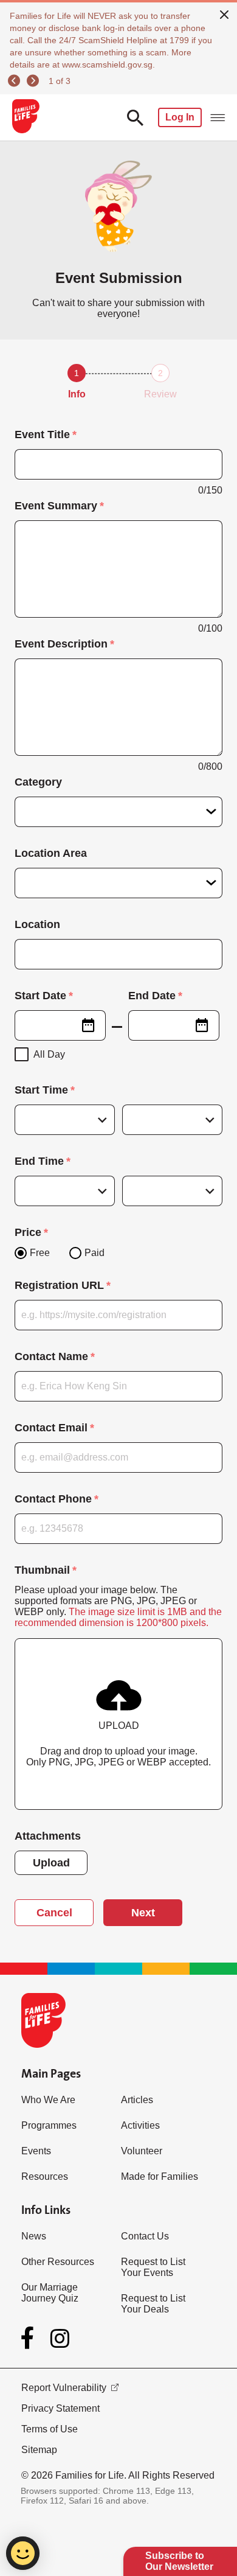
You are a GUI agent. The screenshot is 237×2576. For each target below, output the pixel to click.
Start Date (40, 996)
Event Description (61, 644)
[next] (35, 81)
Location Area (51, 853)
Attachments (48, 1836)
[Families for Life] (25, 117)
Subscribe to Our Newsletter (179, 2561)
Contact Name (51, 1356)
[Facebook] (30, 2338)
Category (38, 782)
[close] (224, 13)
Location (37, 924)
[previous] (16, 81)
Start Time (41, 1090)
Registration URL (59, 1285)
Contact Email (51, 1428)
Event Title (42, 435)
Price (28, 1232)
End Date (152, 996)
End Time (39, 1161)
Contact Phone (53, 1499)
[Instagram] (60, 2338)
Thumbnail (42, 1570)
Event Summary (56, 506)
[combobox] (60, 1025)
